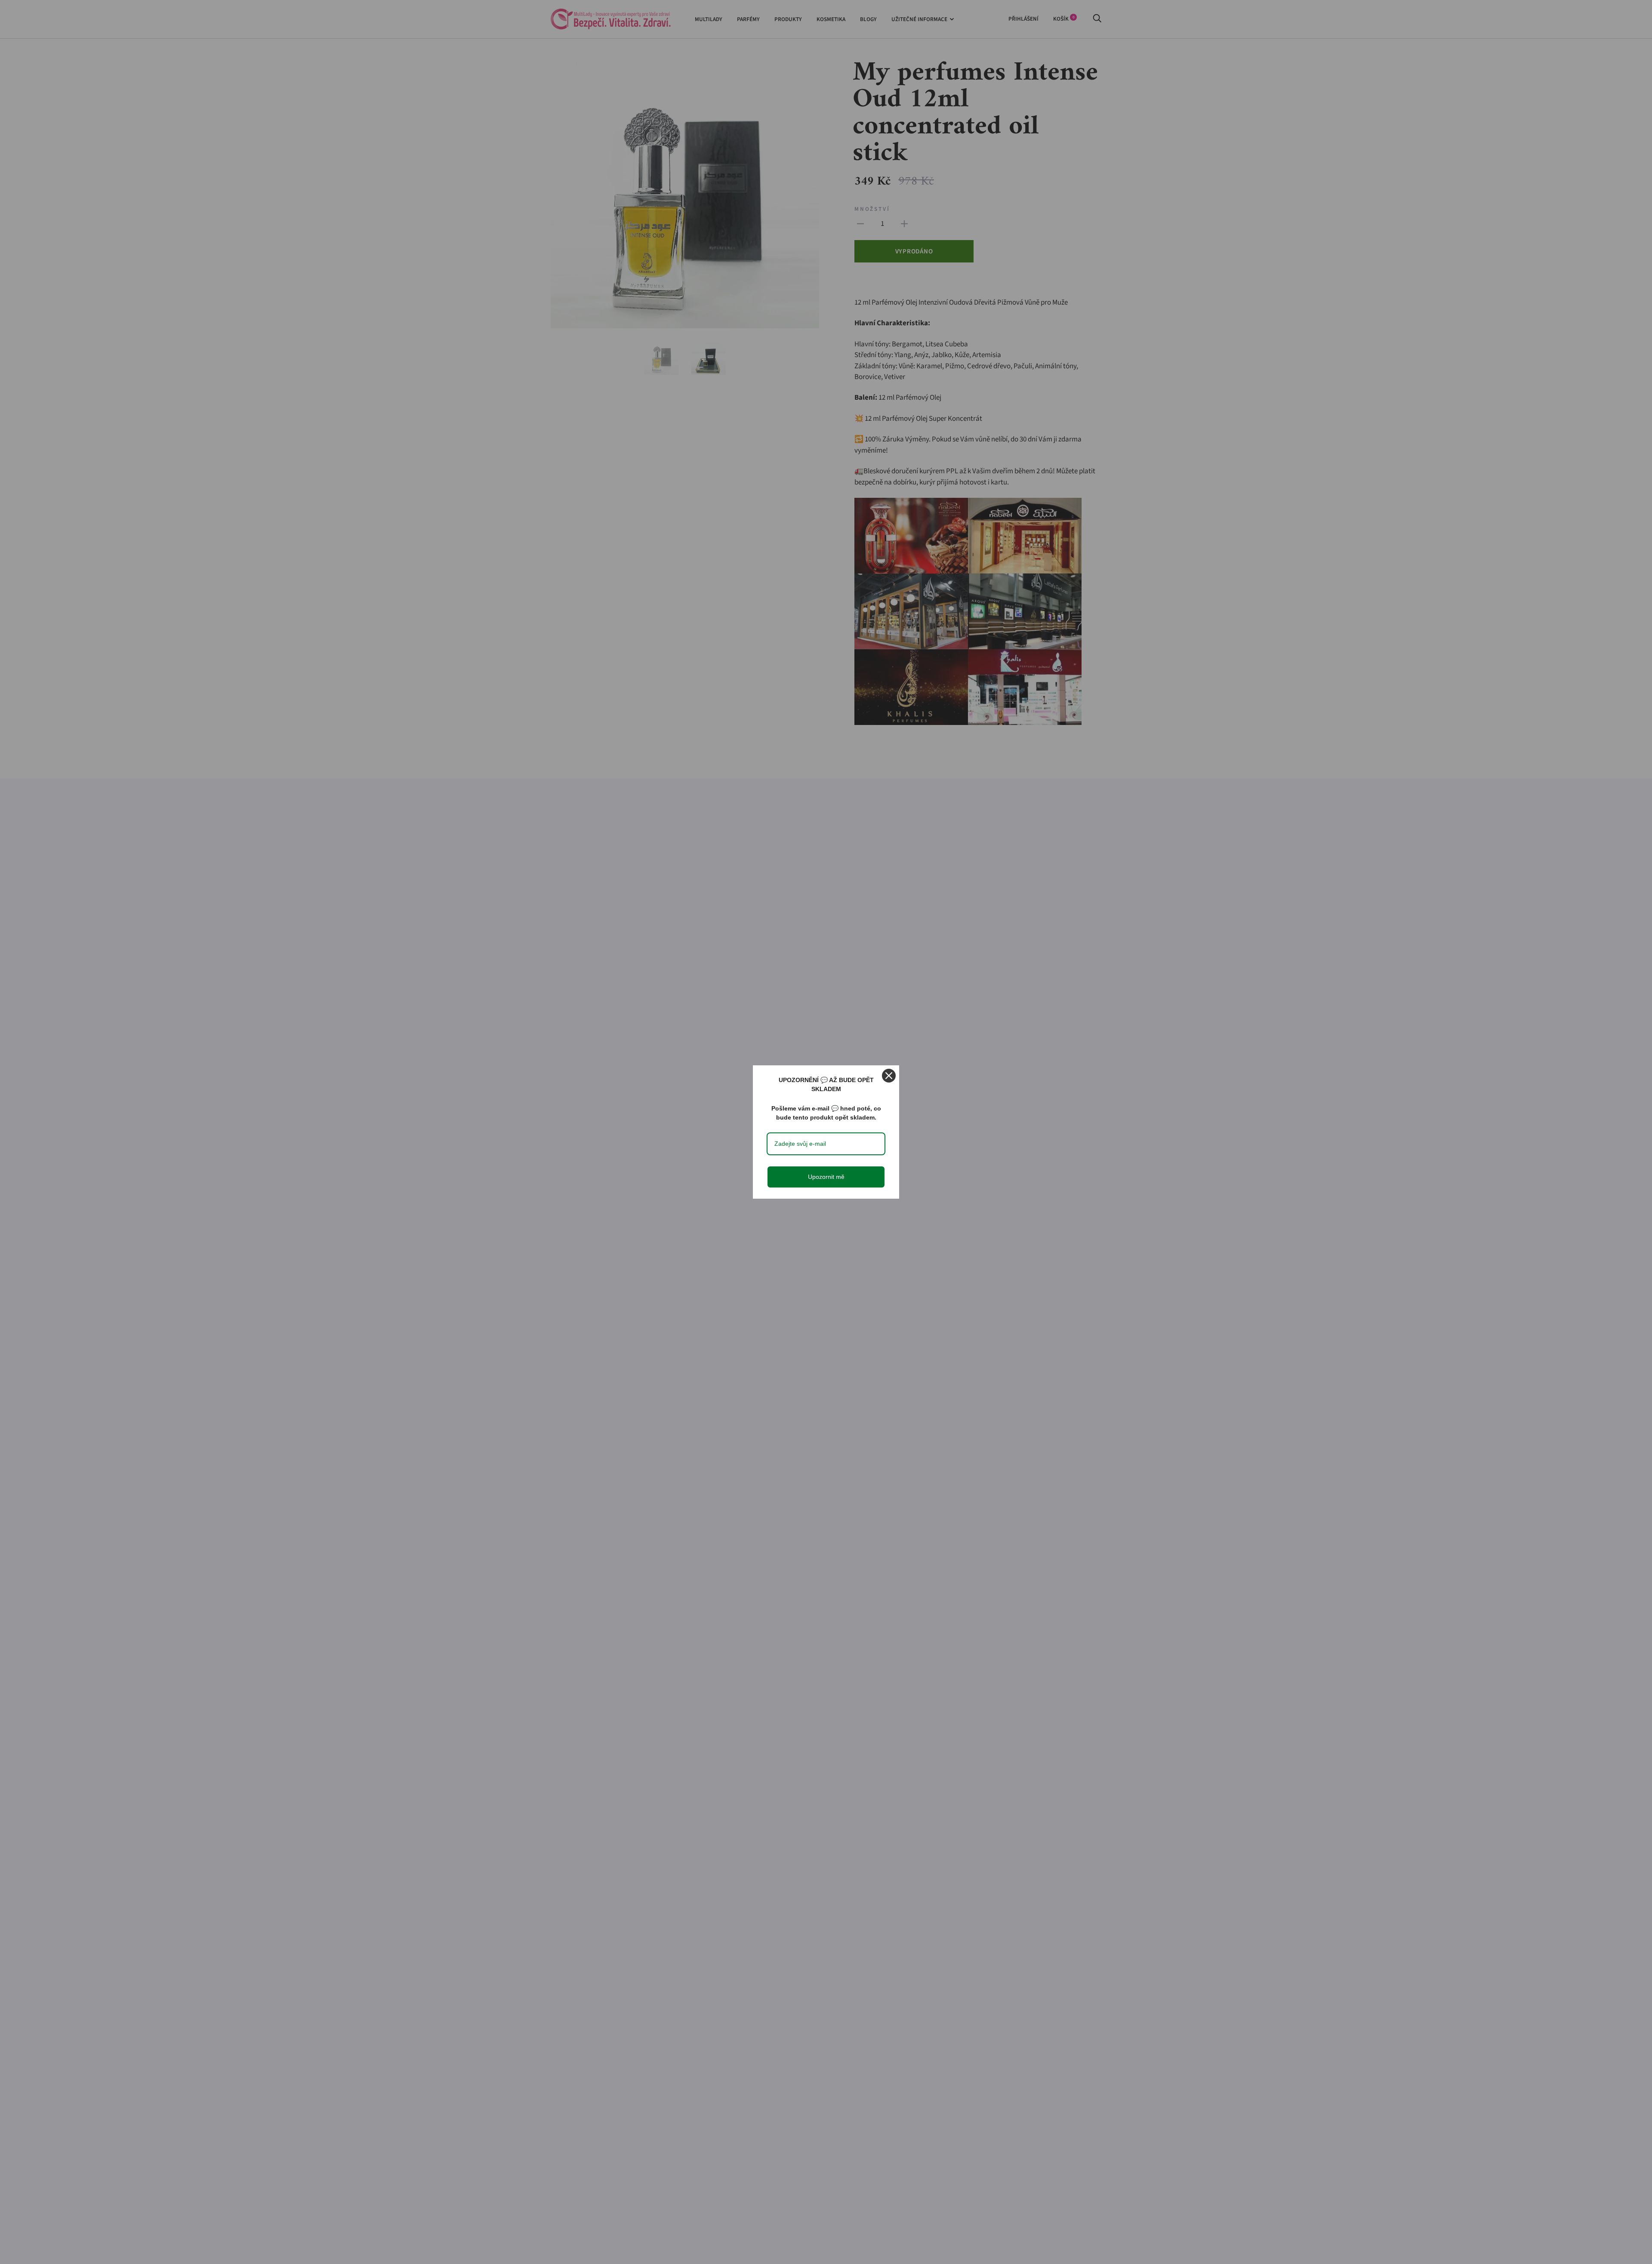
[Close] (889, 1076)
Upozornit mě (826, 1177)
